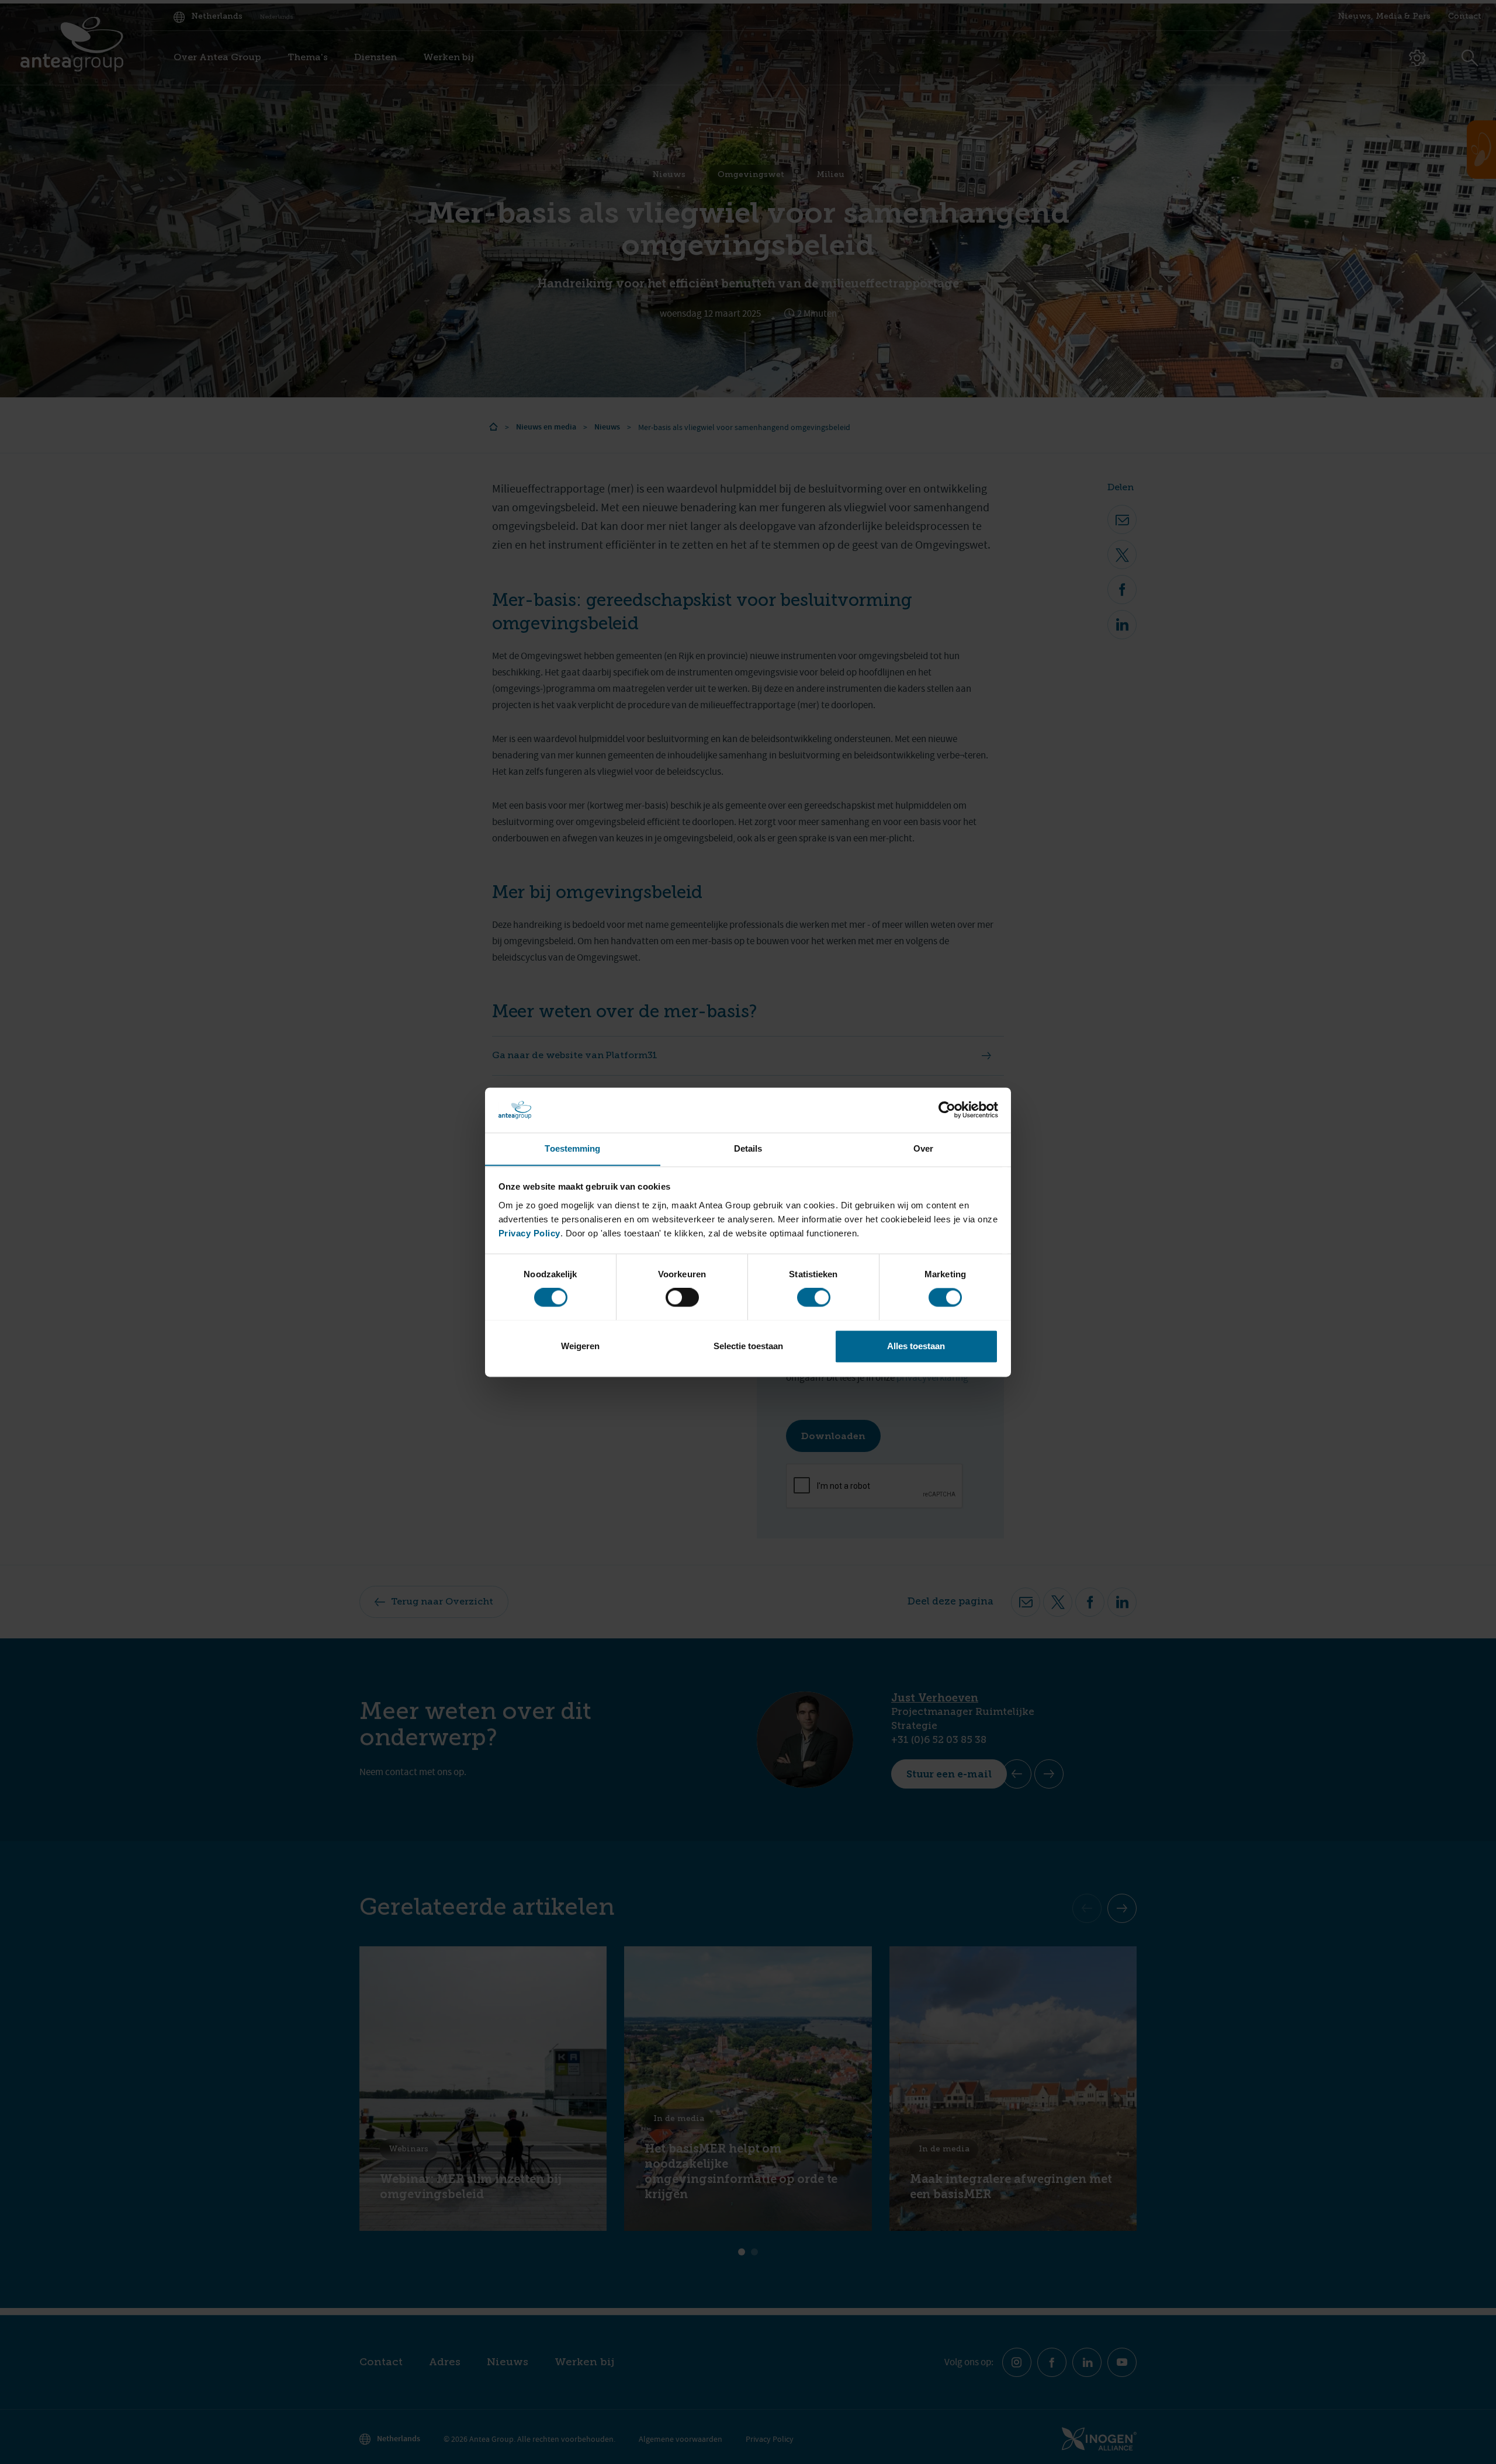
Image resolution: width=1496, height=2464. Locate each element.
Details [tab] (748, 1148)
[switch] (682, 1297)
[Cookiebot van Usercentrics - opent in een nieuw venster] (947, 1110)
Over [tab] (923, 1148)
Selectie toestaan (748, 1346)
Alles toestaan (916, 1346)
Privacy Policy (529, 1233)
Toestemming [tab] (572, 1148)
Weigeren (580, 1346)
